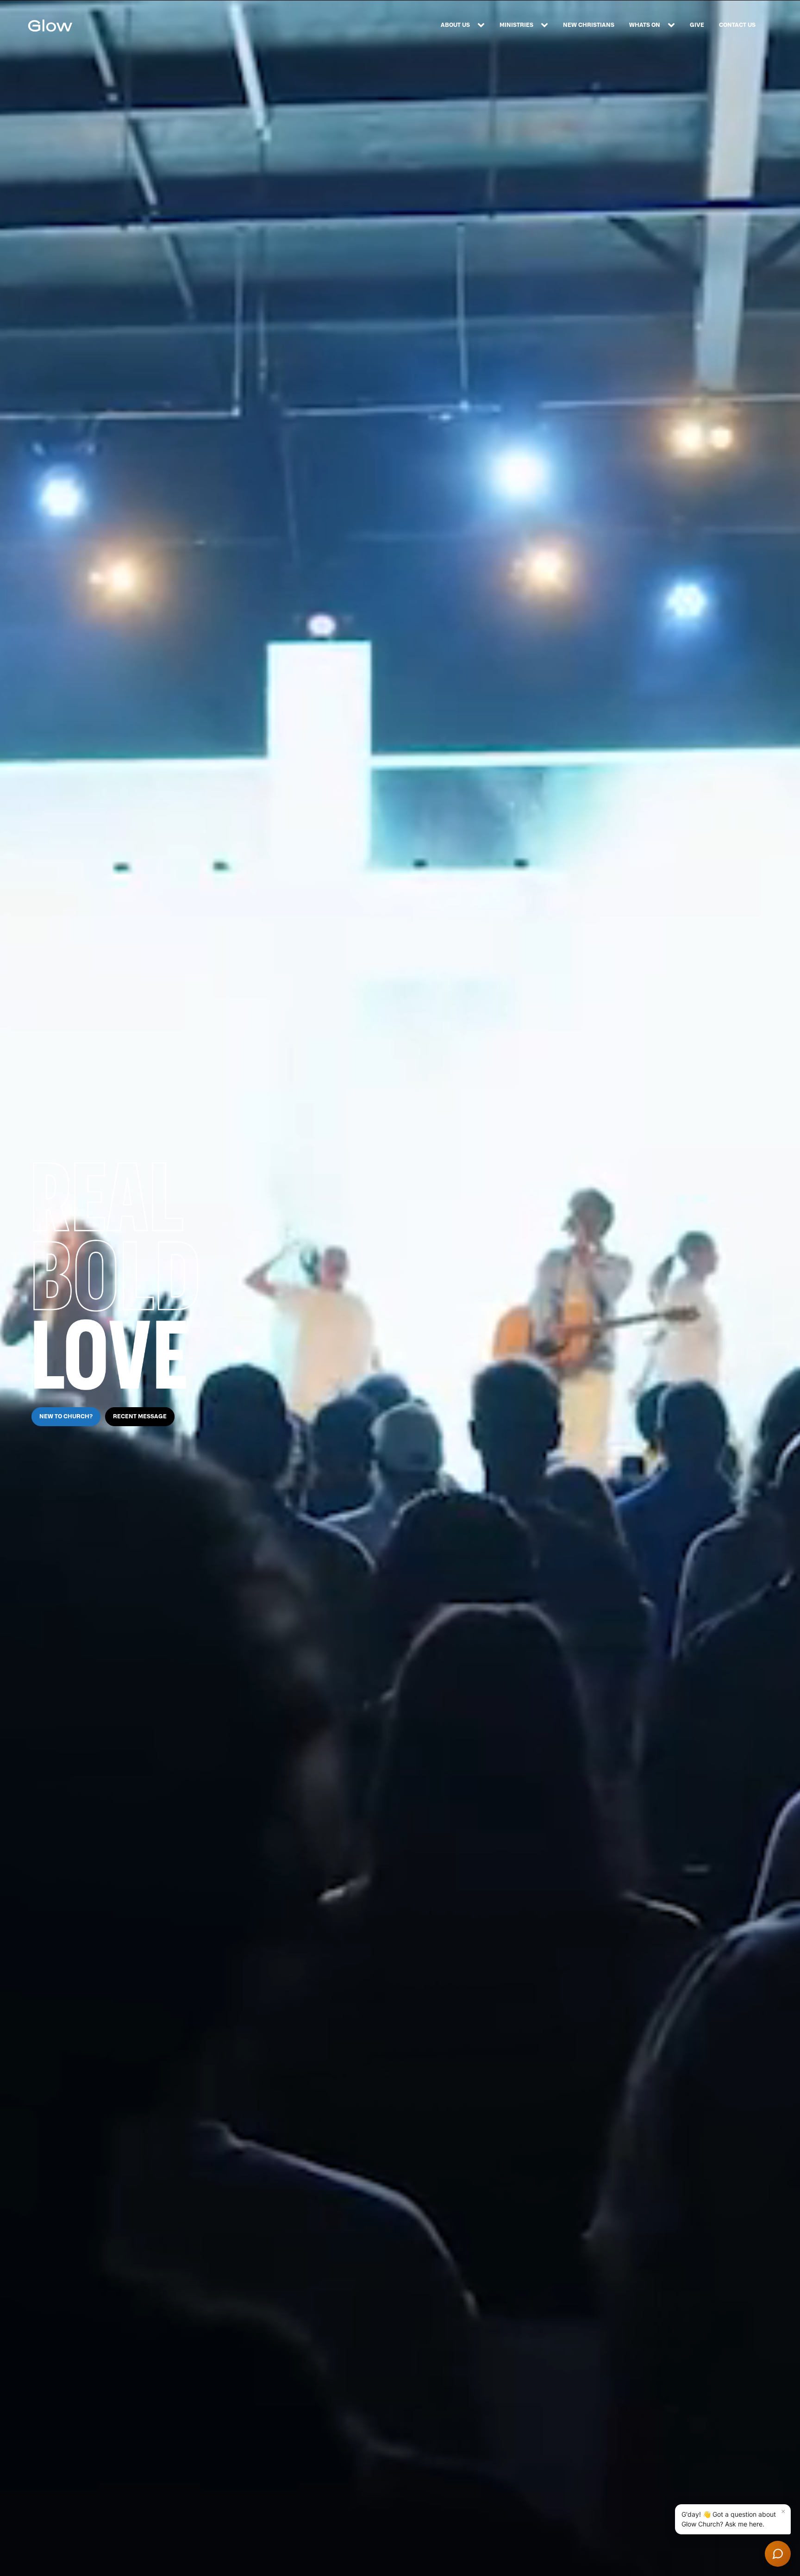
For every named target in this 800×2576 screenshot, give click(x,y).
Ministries (516, 25)
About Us (455, 25)
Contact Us (737, 25)
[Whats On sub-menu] (673, 25)
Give (697, 25)
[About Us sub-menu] (483, 25)
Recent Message (140, 1416)
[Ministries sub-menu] (546, 25)
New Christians (589, 25)
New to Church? (66, 1416)
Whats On (645, 25)
